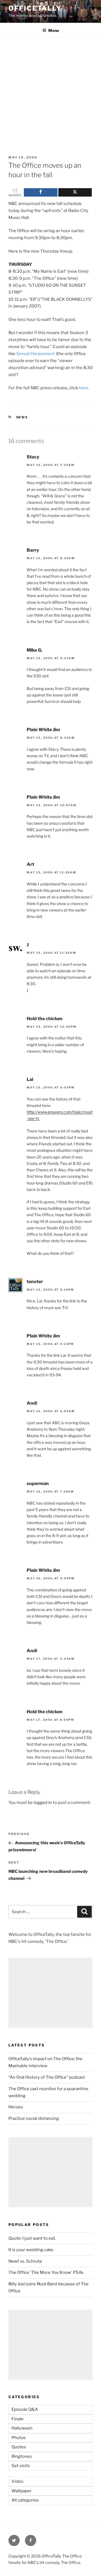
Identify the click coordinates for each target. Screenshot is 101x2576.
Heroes (16, 2107)
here (83, 388)
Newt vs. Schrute (25, 2261)
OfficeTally (35, 8)
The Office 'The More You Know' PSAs (46, 2272)
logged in (43, 1803)
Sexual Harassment (36, 354)
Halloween (22, 2428)
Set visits (21, 2466)
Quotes (19, 2447)
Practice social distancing (34, 2118)
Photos (19, 2438)
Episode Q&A (25, 2409)
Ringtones (22, 2456)
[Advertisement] (50, 91)
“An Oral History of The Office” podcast (47, 2077)
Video (17, 2481)
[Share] (41, 192)
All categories (25, 2500)
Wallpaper (22, 2491)
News (22, 417)
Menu (54, 30)
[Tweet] (75, 192)
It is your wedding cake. (31, 2250)
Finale (18, 2419)
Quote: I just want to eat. (32, 2238)
